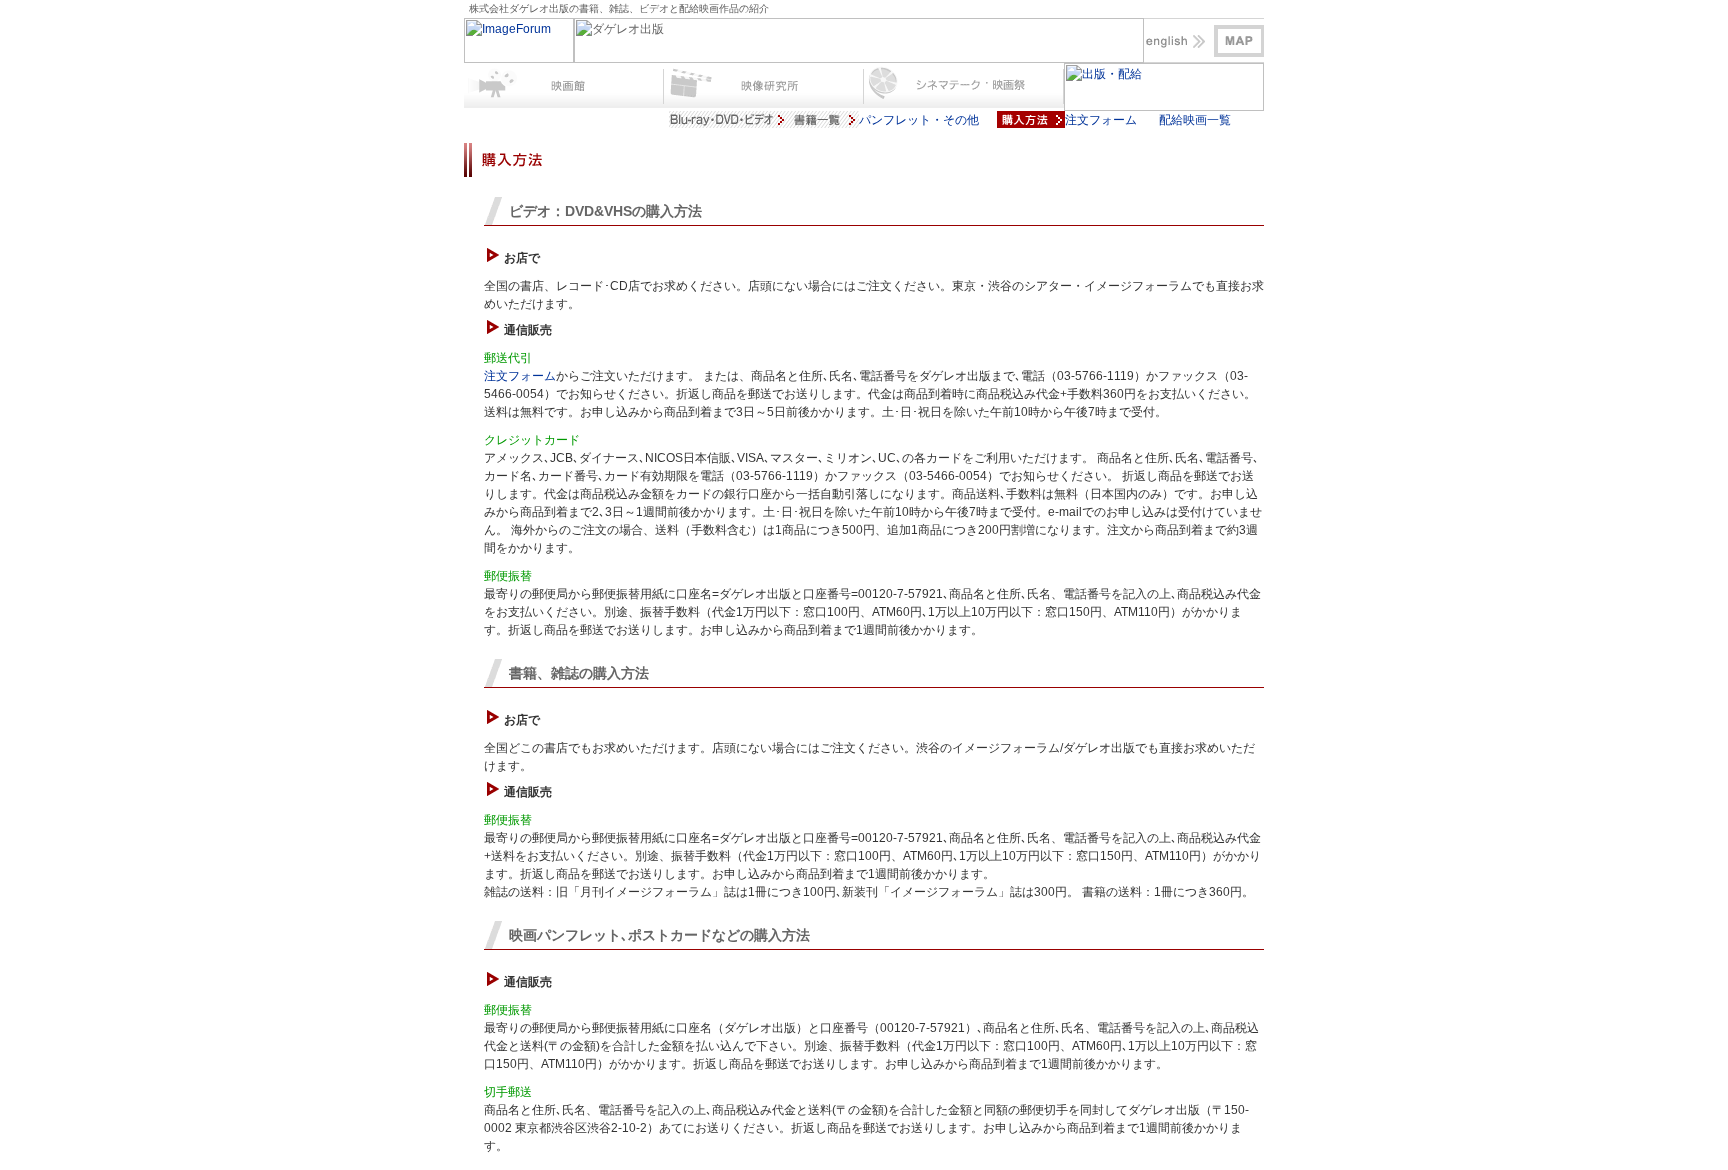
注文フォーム (520, 376)
